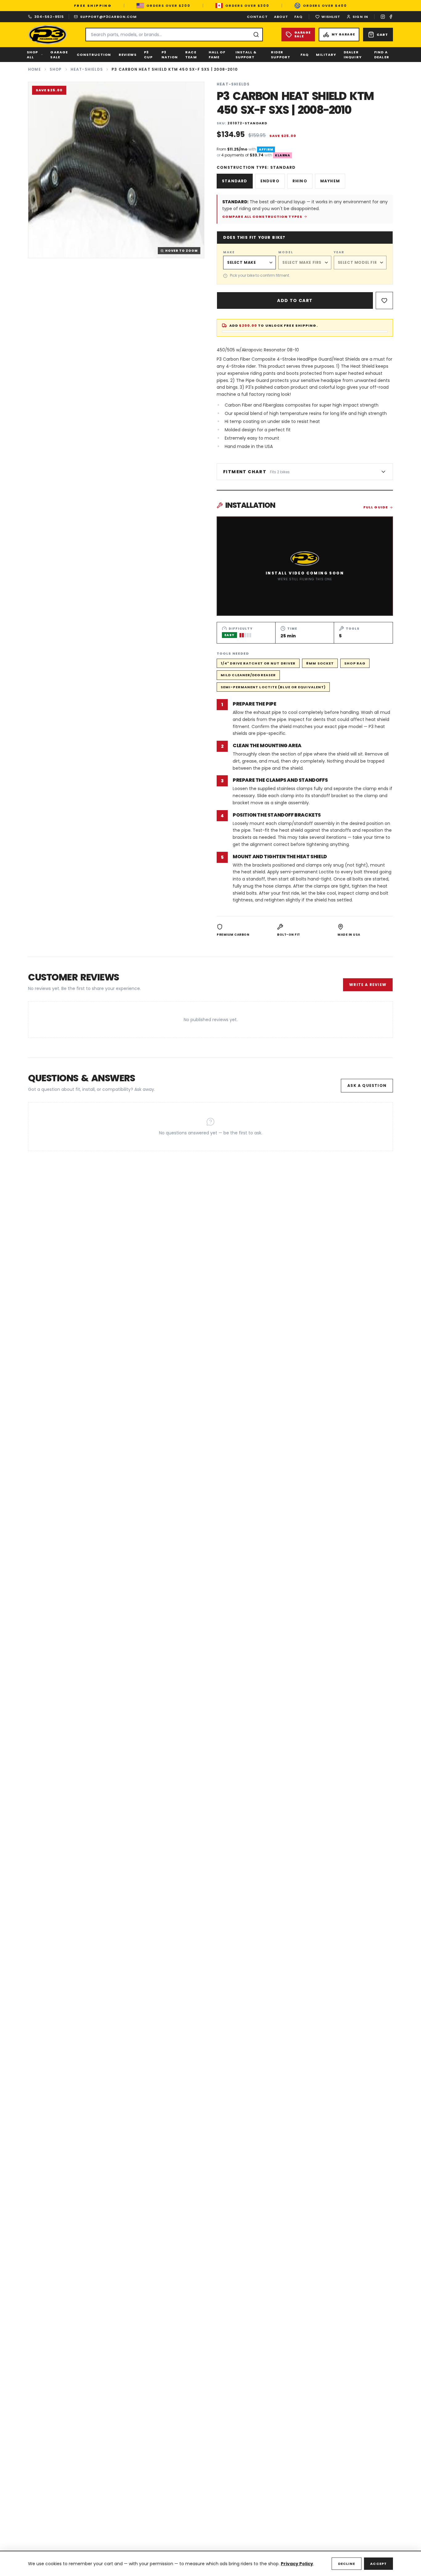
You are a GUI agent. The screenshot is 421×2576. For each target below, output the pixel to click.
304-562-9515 (49, 17)
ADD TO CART (295, 300)
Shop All (32, 55)
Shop (56, 69)
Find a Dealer (382, 55)
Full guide (376, 507)
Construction (94, 55)
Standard (235, 181)
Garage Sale (59, 55)
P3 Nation (170, 55)
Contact (257, 17)
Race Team (191, 55)
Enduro (270, 181)
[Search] (256, 35)
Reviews (128, 55)
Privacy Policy (297, 2564)
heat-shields (87, 69)
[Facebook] (391, 17)
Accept (378, 2564)
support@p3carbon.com (108, 17)
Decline (347, 2564)
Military (326, 55)
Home (35, 69)
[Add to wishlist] (384, 300)
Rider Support (281, 55)
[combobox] (174, 35)
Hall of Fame (217, 55)
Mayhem (330, 181)
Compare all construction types (262, 217)
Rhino (300, 181)
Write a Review (368, 985)
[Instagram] (383, 17)
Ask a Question (367, 1085)
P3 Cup (148, 55)
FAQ (298, 17)
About (281, 17)
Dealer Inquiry (353, 55)
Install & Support (246, 55)
